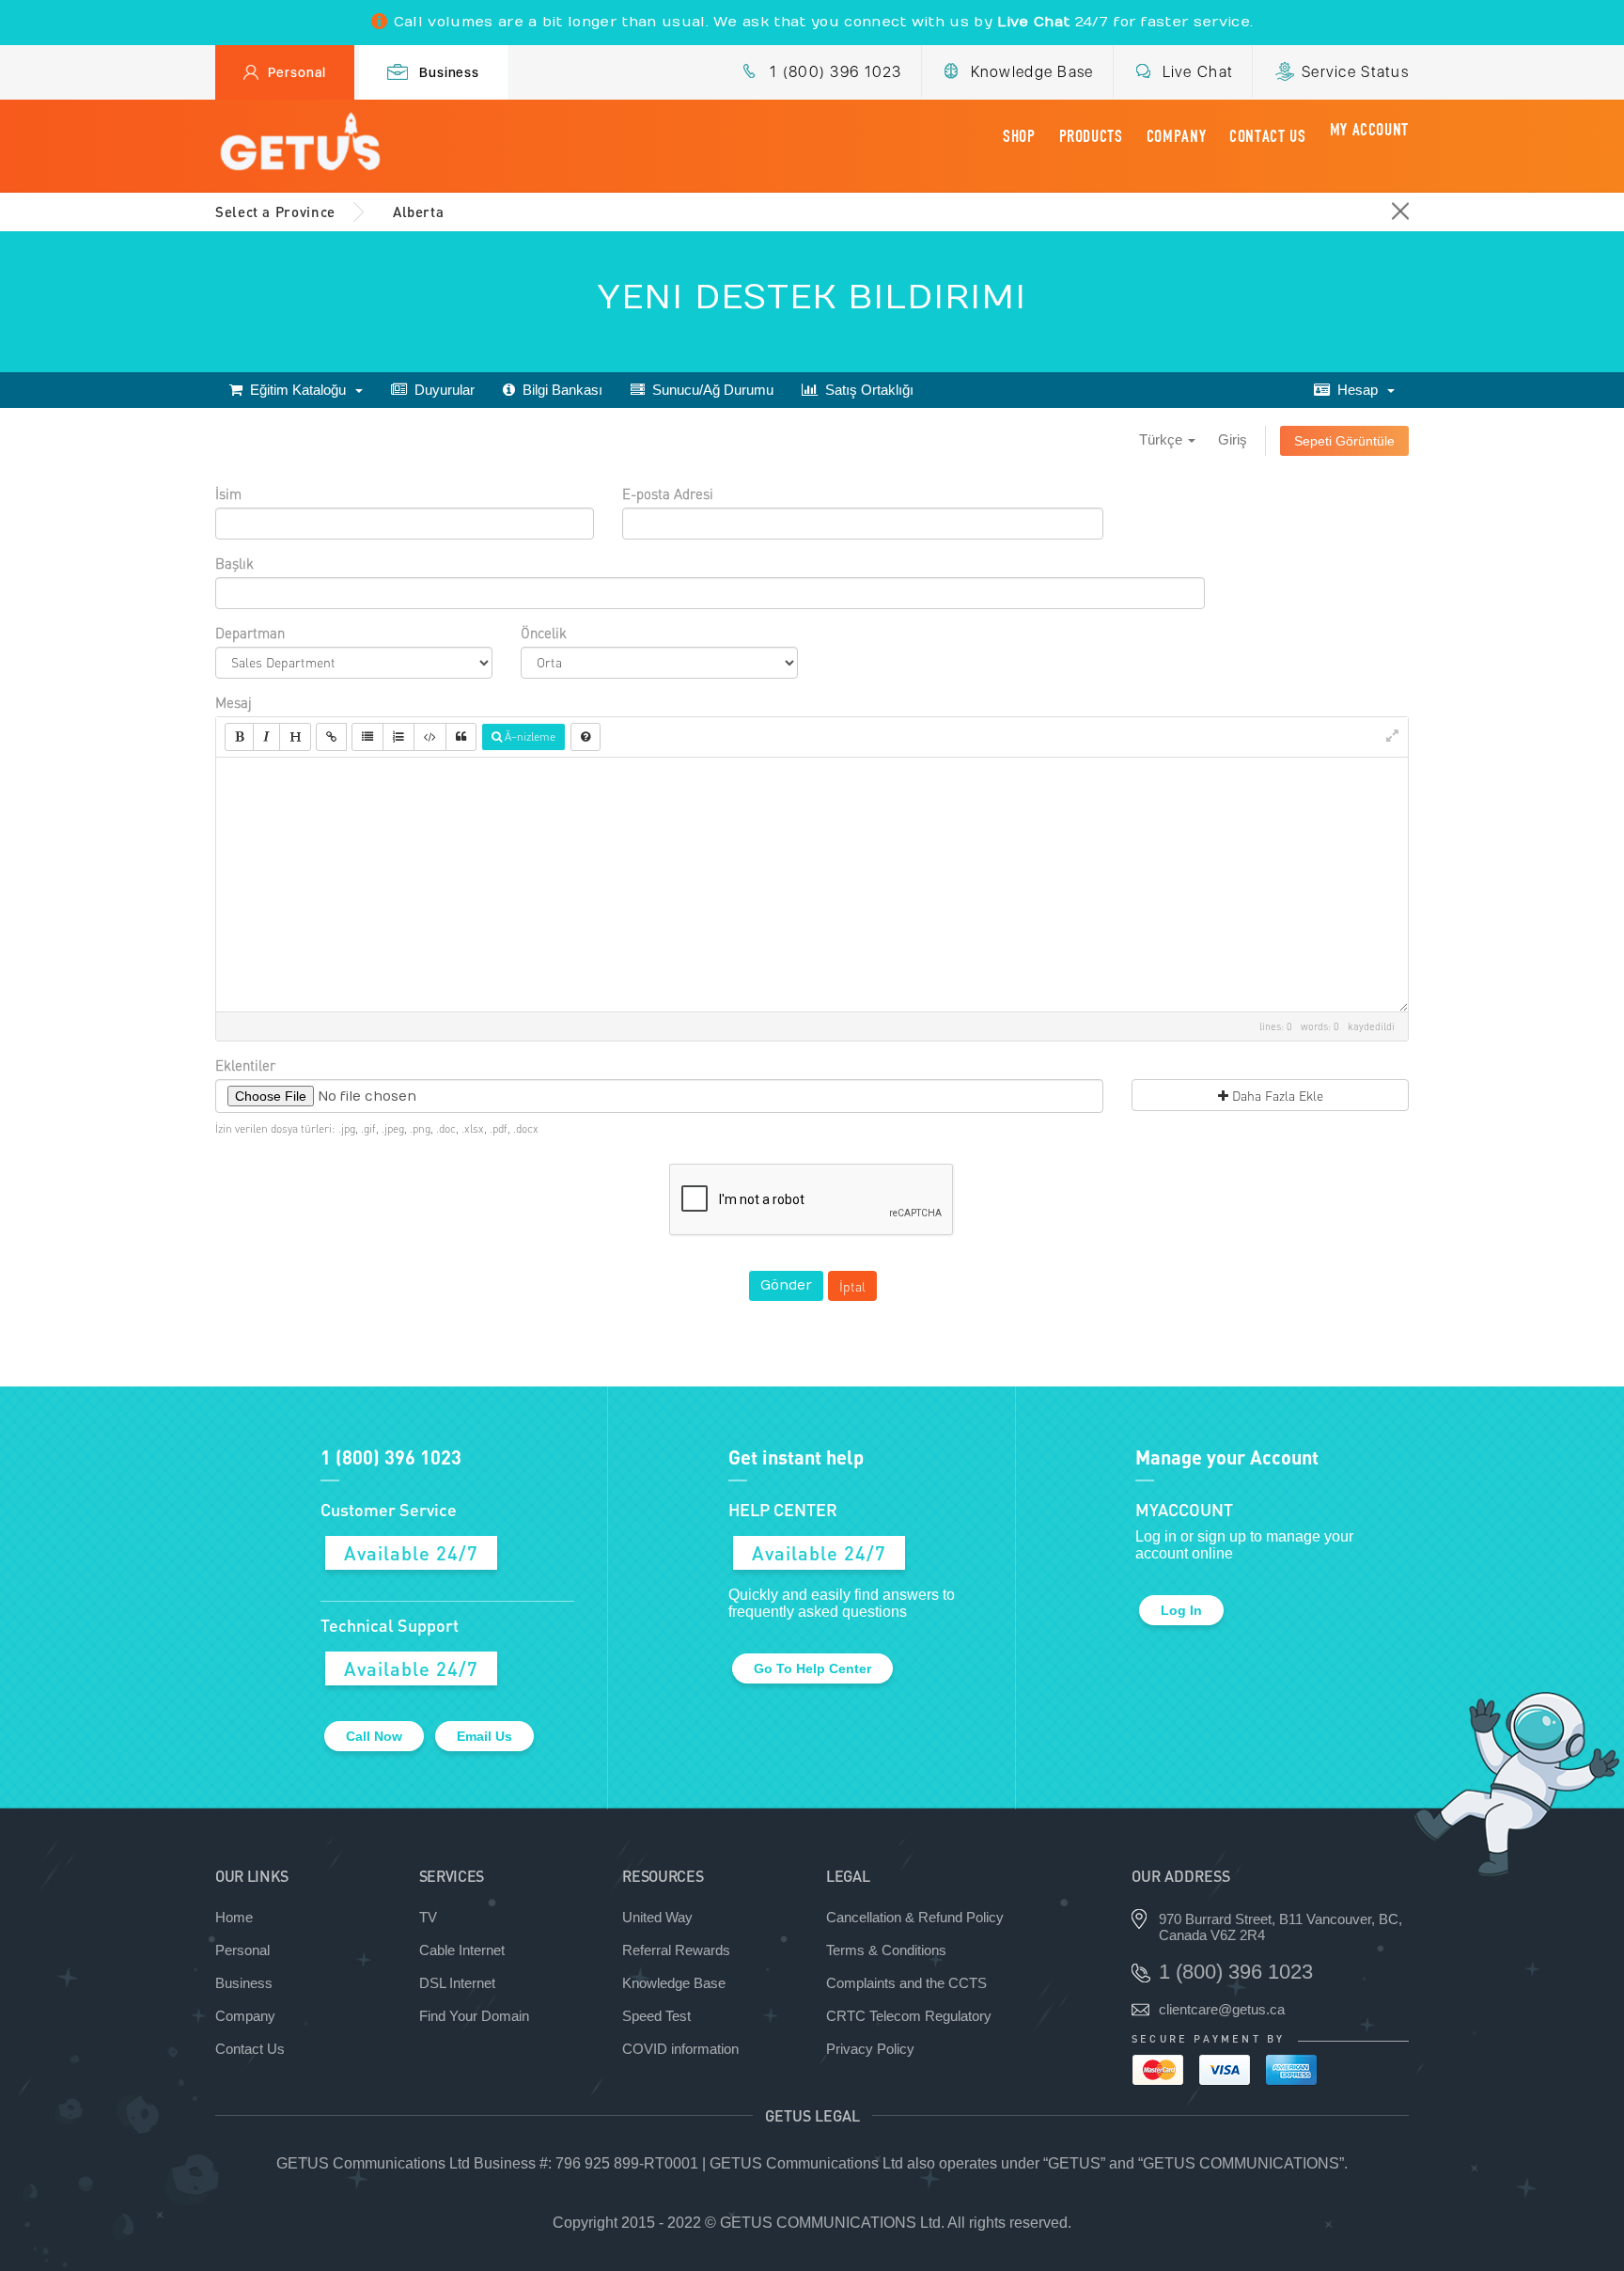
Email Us (484, 1736)
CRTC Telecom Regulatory (909, 2016)
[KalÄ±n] (239, 737)
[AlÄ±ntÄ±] (461, 737)
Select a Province (275, 211)
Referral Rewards (676, 1950)
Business (450, 72)
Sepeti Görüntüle (1344, 441)
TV (428, 1917)
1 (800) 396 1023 (835, 72)
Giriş (1233, 439)
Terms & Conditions (886, 1950)
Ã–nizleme (529, 736)
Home (234, 1917)
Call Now (374, 1736)
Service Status (1355, 72)
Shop (1019, 136)
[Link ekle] (331, 737)
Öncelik (544, 633)
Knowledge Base (1032, 72)
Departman (250, 633)
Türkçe (1163, 439)
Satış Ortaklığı (866, 390)
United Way (657, 1917)
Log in (1181, 1610)
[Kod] (430, 737)
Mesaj (234, 702)
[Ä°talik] (266, 737)
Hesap (1358, 390)
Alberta (418, 211)
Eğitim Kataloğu (298, 390)
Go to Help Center (812, 1668)
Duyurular (441, 390)
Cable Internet (462, 1950)
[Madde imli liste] (367, 737)
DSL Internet (457, 1983)
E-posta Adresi (668, 493)
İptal (852, 1286)
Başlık (234, 563)
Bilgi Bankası (559, 390)
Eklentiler (245, 1065)
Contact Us (1267, 136)
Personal (297, 72)
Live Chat (1198, 72)
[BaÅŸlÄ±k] (295, 737)
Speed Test (656, 2016)
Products (1091, 136)
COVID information (680, 2049)
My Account (1369, 130)
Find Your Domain (474, 2016)
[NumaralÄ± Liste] (398, 737)
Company (1176, 136)
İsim (228, 493)
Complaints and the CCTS (906, 1983)
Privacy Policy (870, 2049)
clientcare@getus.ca (1222, 2009)
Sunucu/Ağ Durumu (709, 390)
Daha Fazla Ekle (1276, 1095)
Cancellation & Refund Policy (915, 1917)
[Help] (586, 737)
